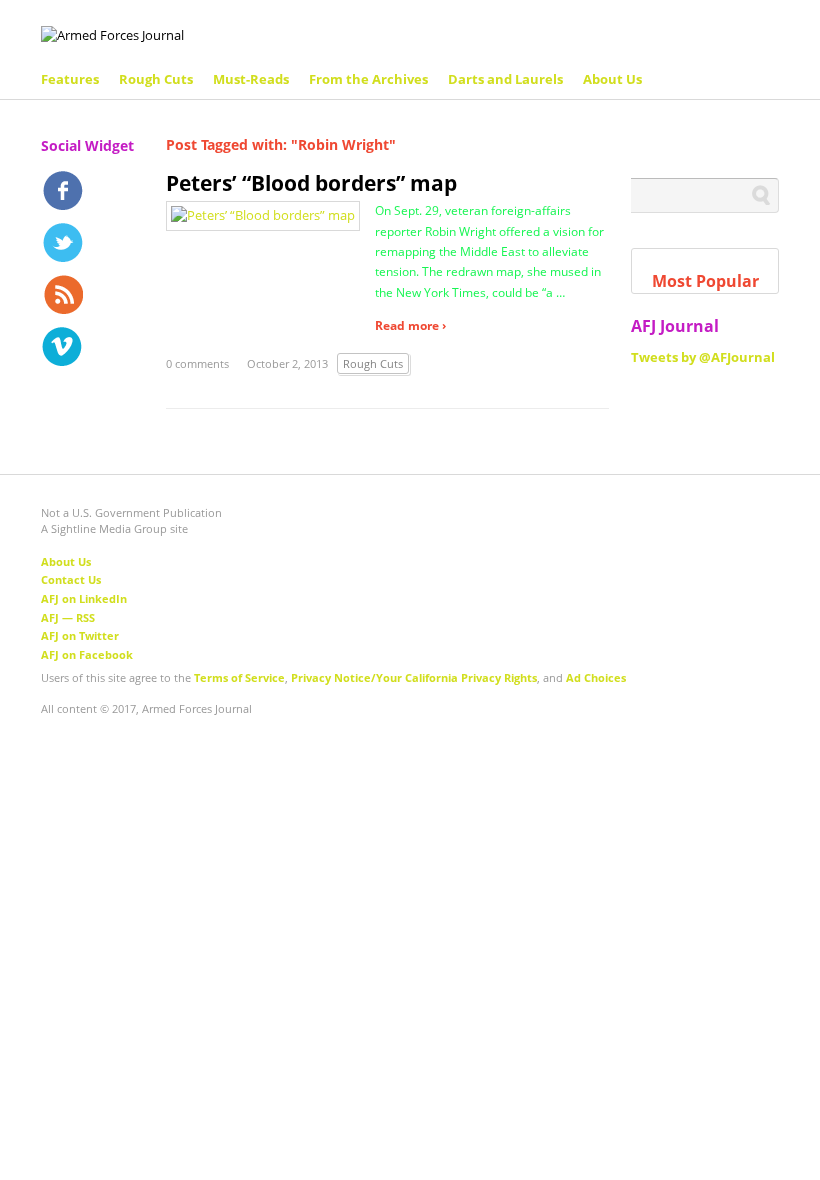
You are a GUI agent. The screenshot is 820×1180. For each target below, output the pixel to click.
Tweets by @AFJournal (703, 357)
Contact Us (71, 579)
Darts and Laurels (505, 79)
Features (70, 79)
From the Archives (368, 79)
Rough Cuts (156, 79)
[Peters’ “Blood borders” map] (263, 214)
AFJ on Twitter (80, 635)
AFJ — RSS (68, 617)
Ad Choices (596, 677)
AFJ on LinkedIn (84, 598)
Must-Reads (251, 79)
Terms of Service (239, 677)
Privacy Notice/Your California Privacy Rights (414, 677)
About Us (612, 79)
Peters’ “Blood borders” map (311, 183)
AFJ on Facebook (87, 654)
